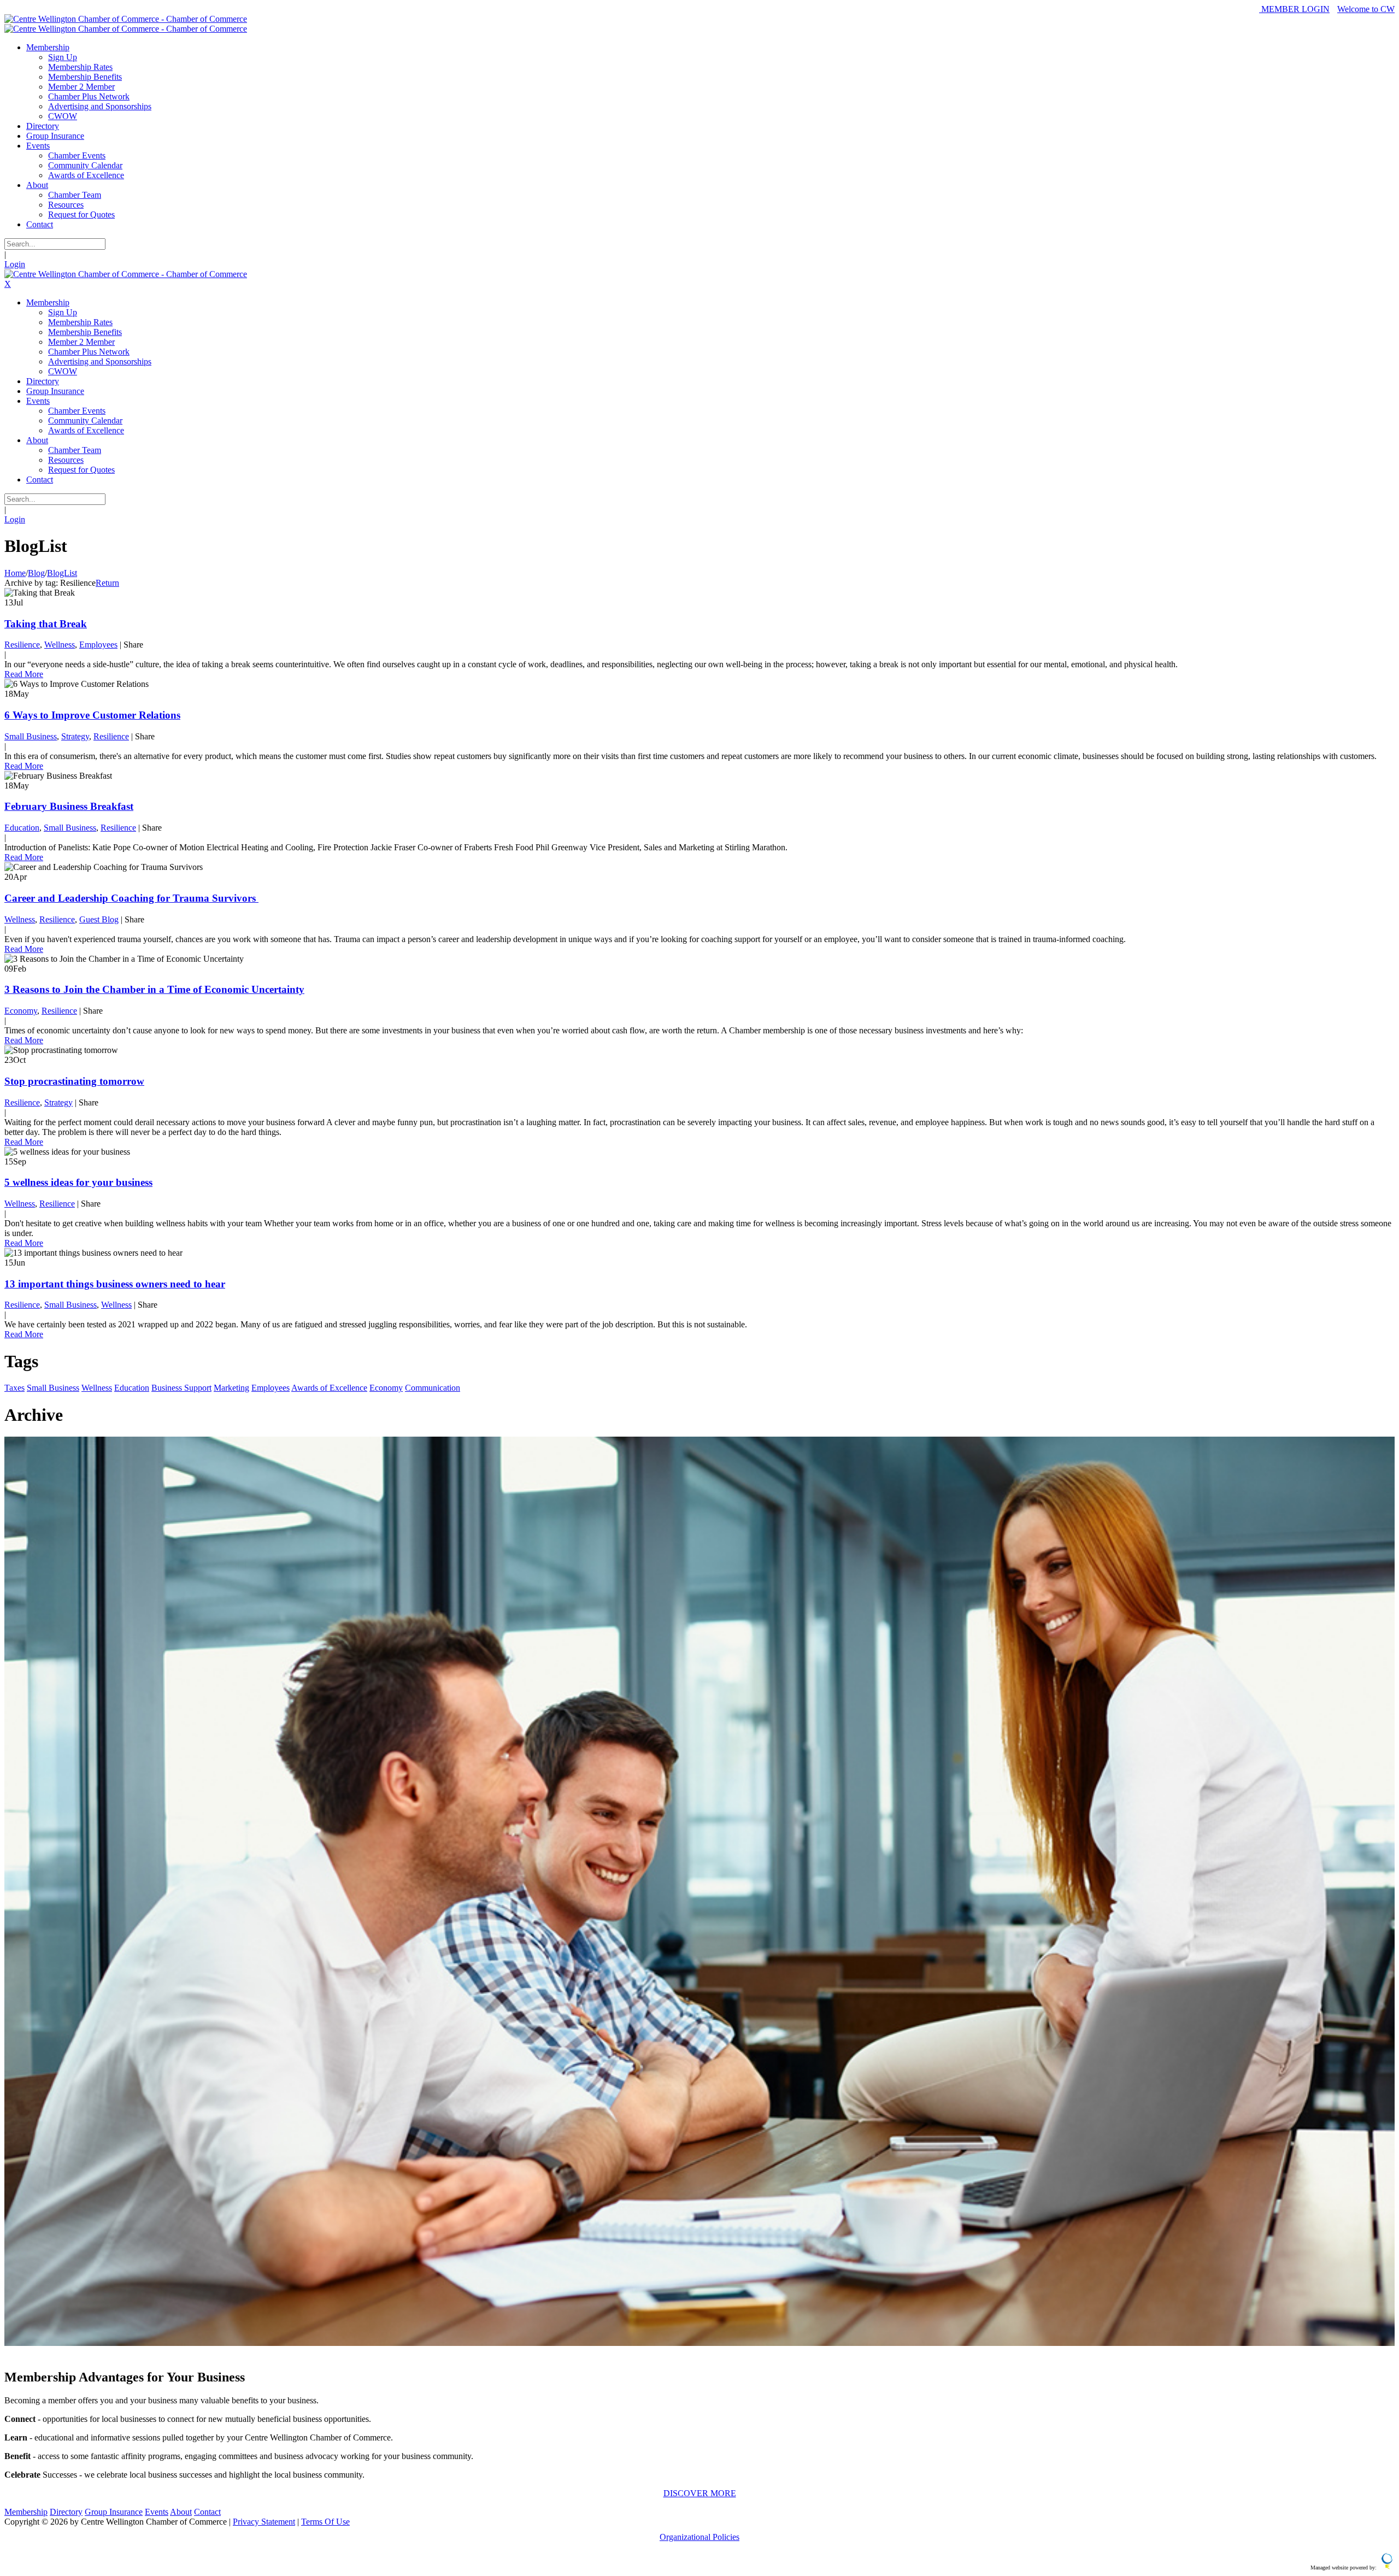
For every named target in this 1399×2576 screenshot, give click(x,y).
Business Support (181, 1388)
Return (107, 583)
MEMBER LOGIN (1294, 9)
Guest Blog (99, 919)
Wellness (60, 645)
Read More (24, 674)
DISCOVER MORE (700, 2493)
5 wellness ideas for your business (78, 1182)
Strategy (75, 736)
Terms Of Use (325, 2522)
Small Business (31, 736)
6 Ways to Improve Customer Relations (92, 715)
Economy (21, 1011)
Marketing (231, 1388)
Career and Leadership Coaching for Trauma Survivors (131, 898)
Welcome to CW (1366, 9)
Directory (66, 2512)
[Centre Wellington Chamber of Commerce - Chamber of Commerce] (126, 19)
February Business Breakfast (69, 806)
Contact (207, 2512)
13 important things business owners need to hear (115, 1284)
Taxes (14, 1388)
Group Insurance (114, 2512)
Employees (98, 645)
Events (157, 2512)
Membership (26, 2512)
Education (22, 828)
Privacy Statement (264, 2522)
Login (15, 264)
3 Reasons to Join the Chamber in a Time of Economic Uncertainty (154, 989)
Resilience (22, 645)
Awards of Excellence (329, 1388)
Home (15, 573)
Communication (433, 1388)
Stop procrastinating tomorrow (74, 1081)
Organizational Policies (699, 2537)
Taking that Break (46, 624)
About (181, 2512)
